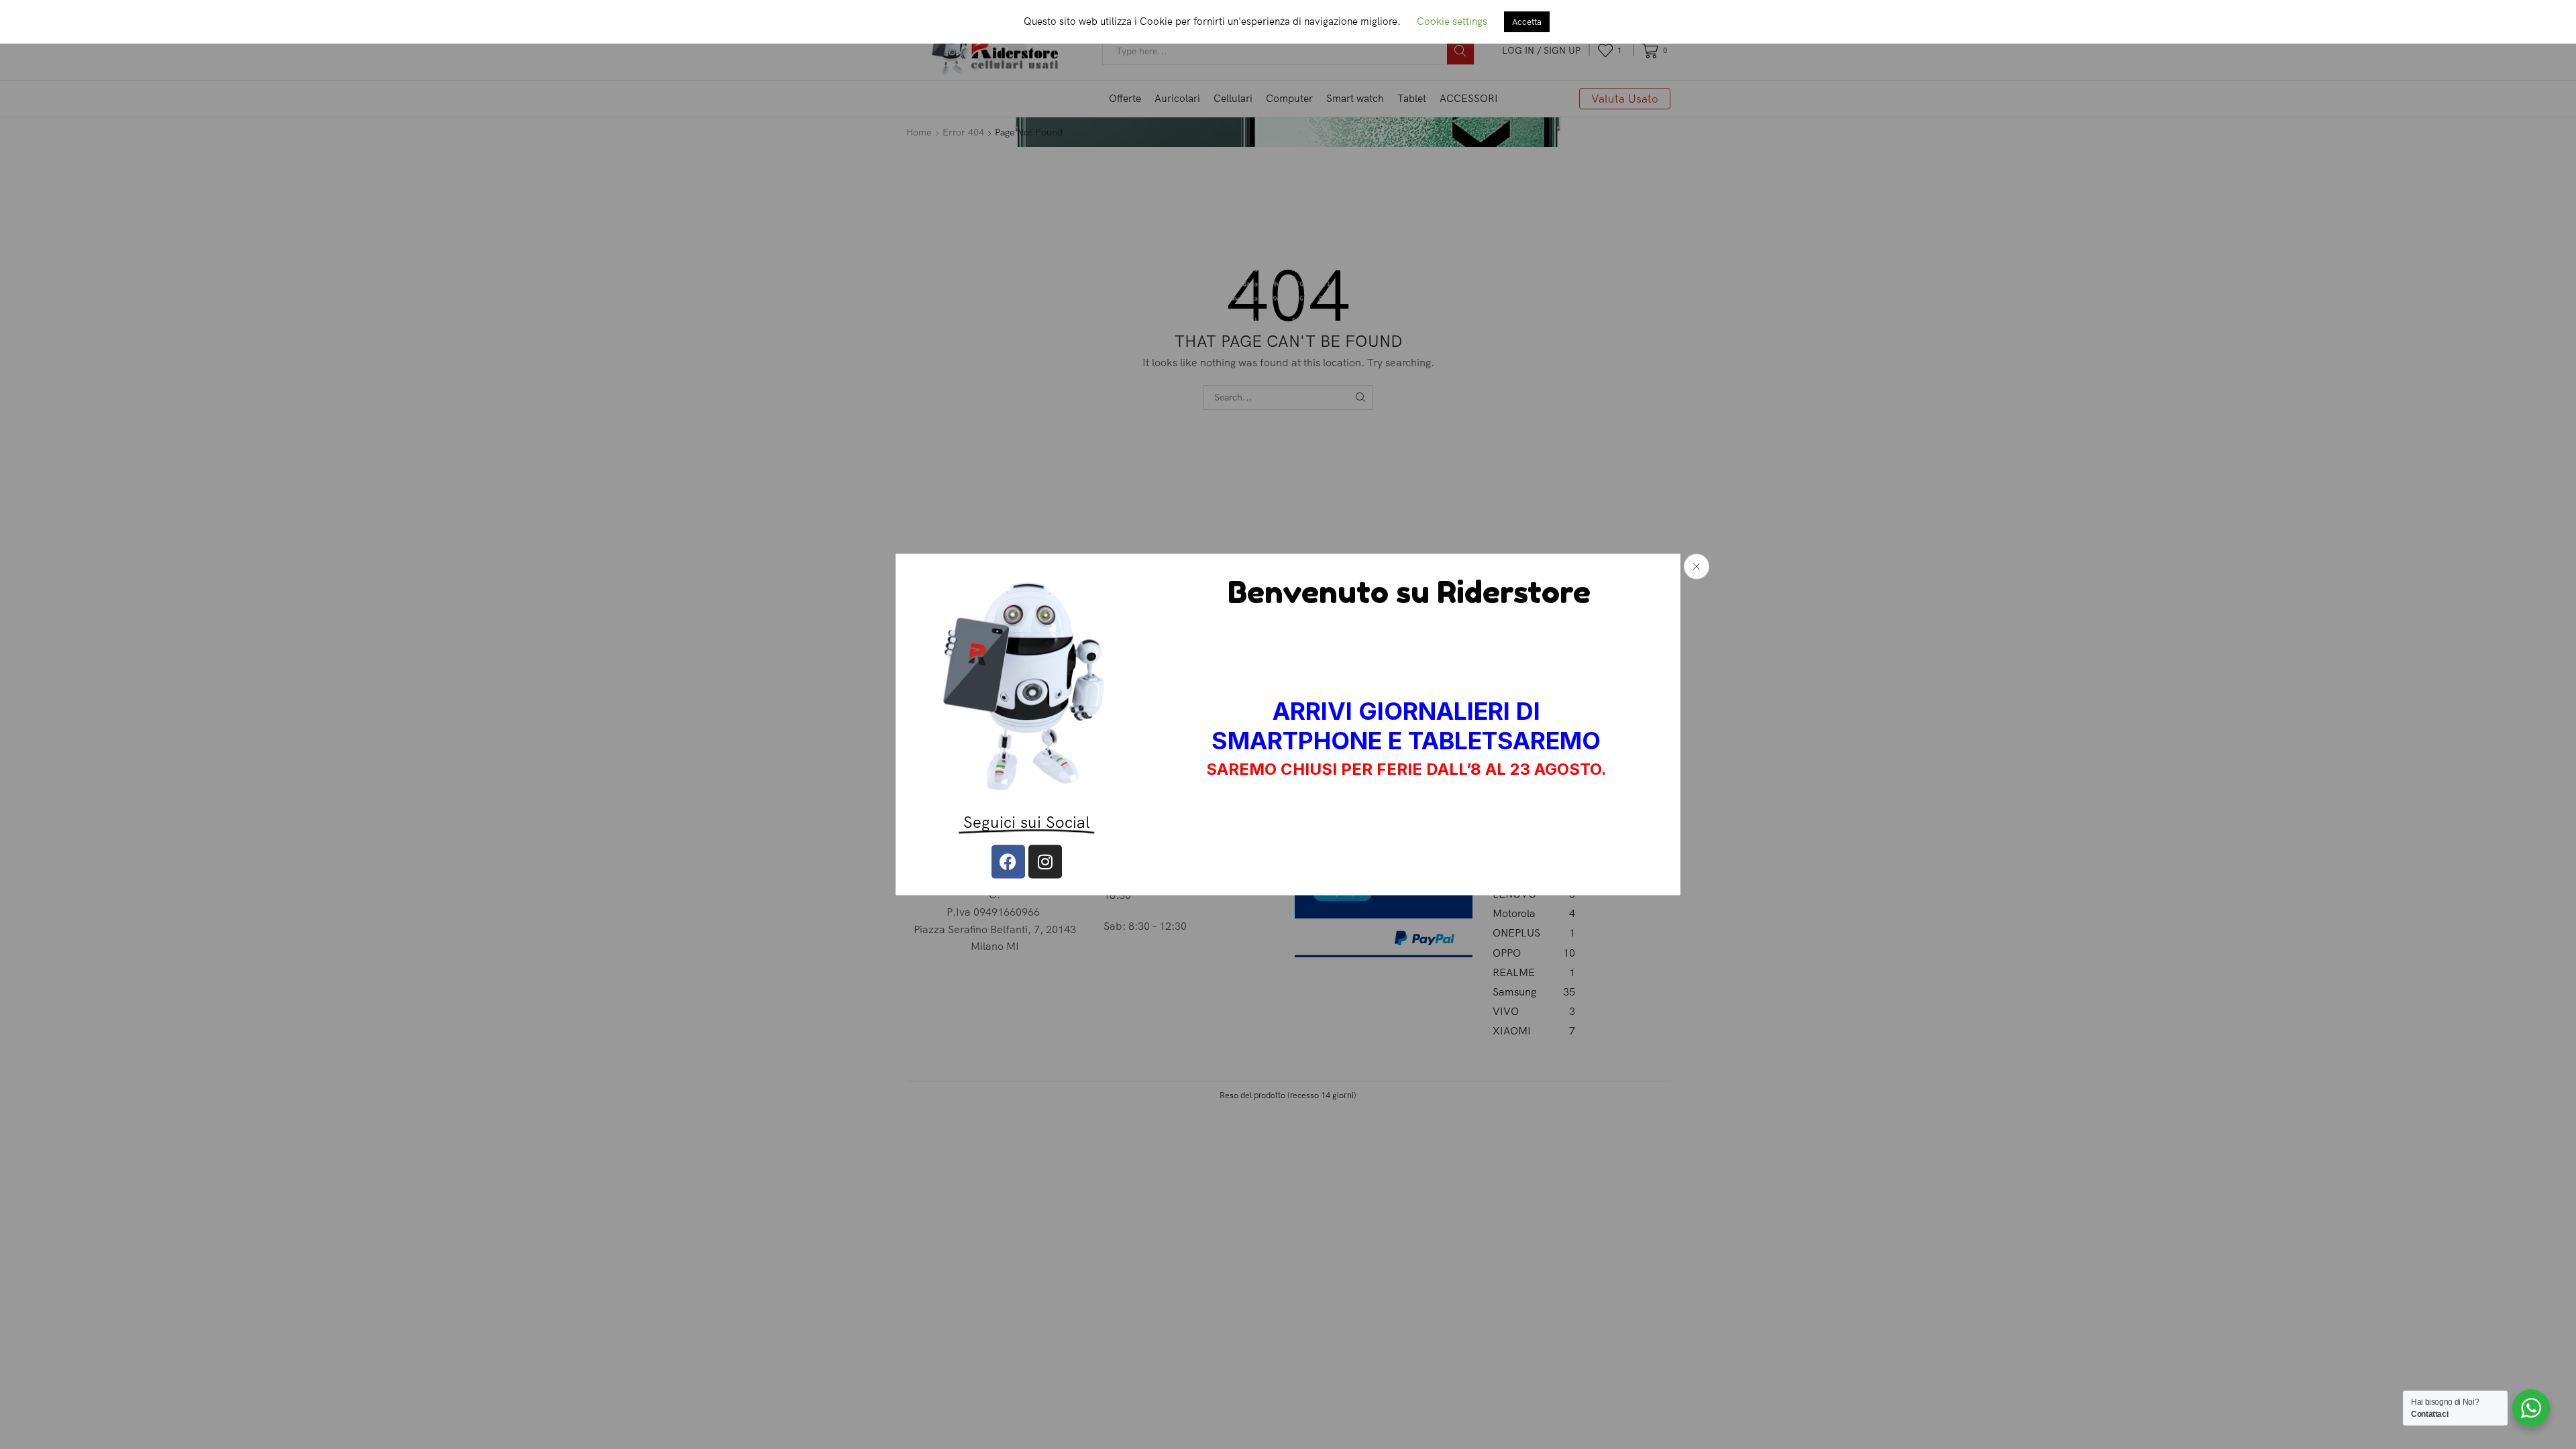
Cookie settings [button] (1452, 21)
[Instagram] (1045, 861)
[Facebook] (1008, 861)
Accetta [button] (1527, 21)
